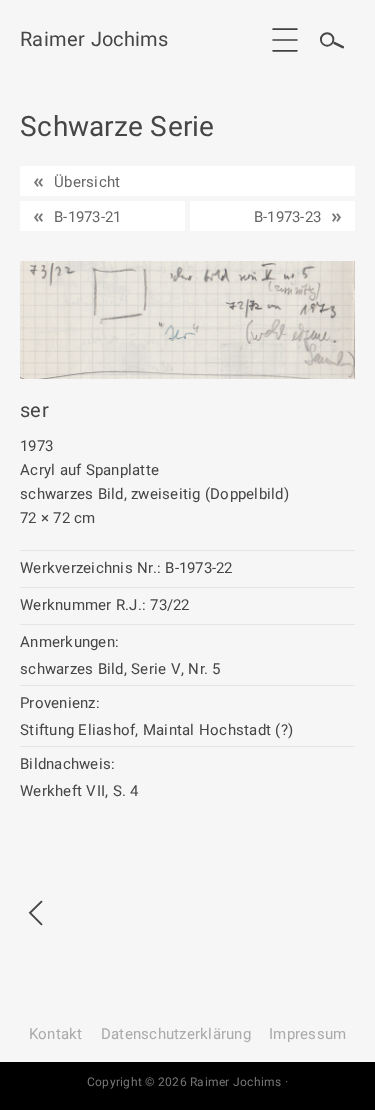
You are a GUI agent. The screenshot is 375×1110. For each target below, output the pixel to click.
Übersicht (87, 182)
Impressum (307, 1034)
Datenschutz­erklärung (176, 1034)
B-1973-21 (87, 217)
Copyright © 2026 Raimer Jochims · (187, 1082)
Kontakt (56, 1034)
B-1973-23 (287, 217)
